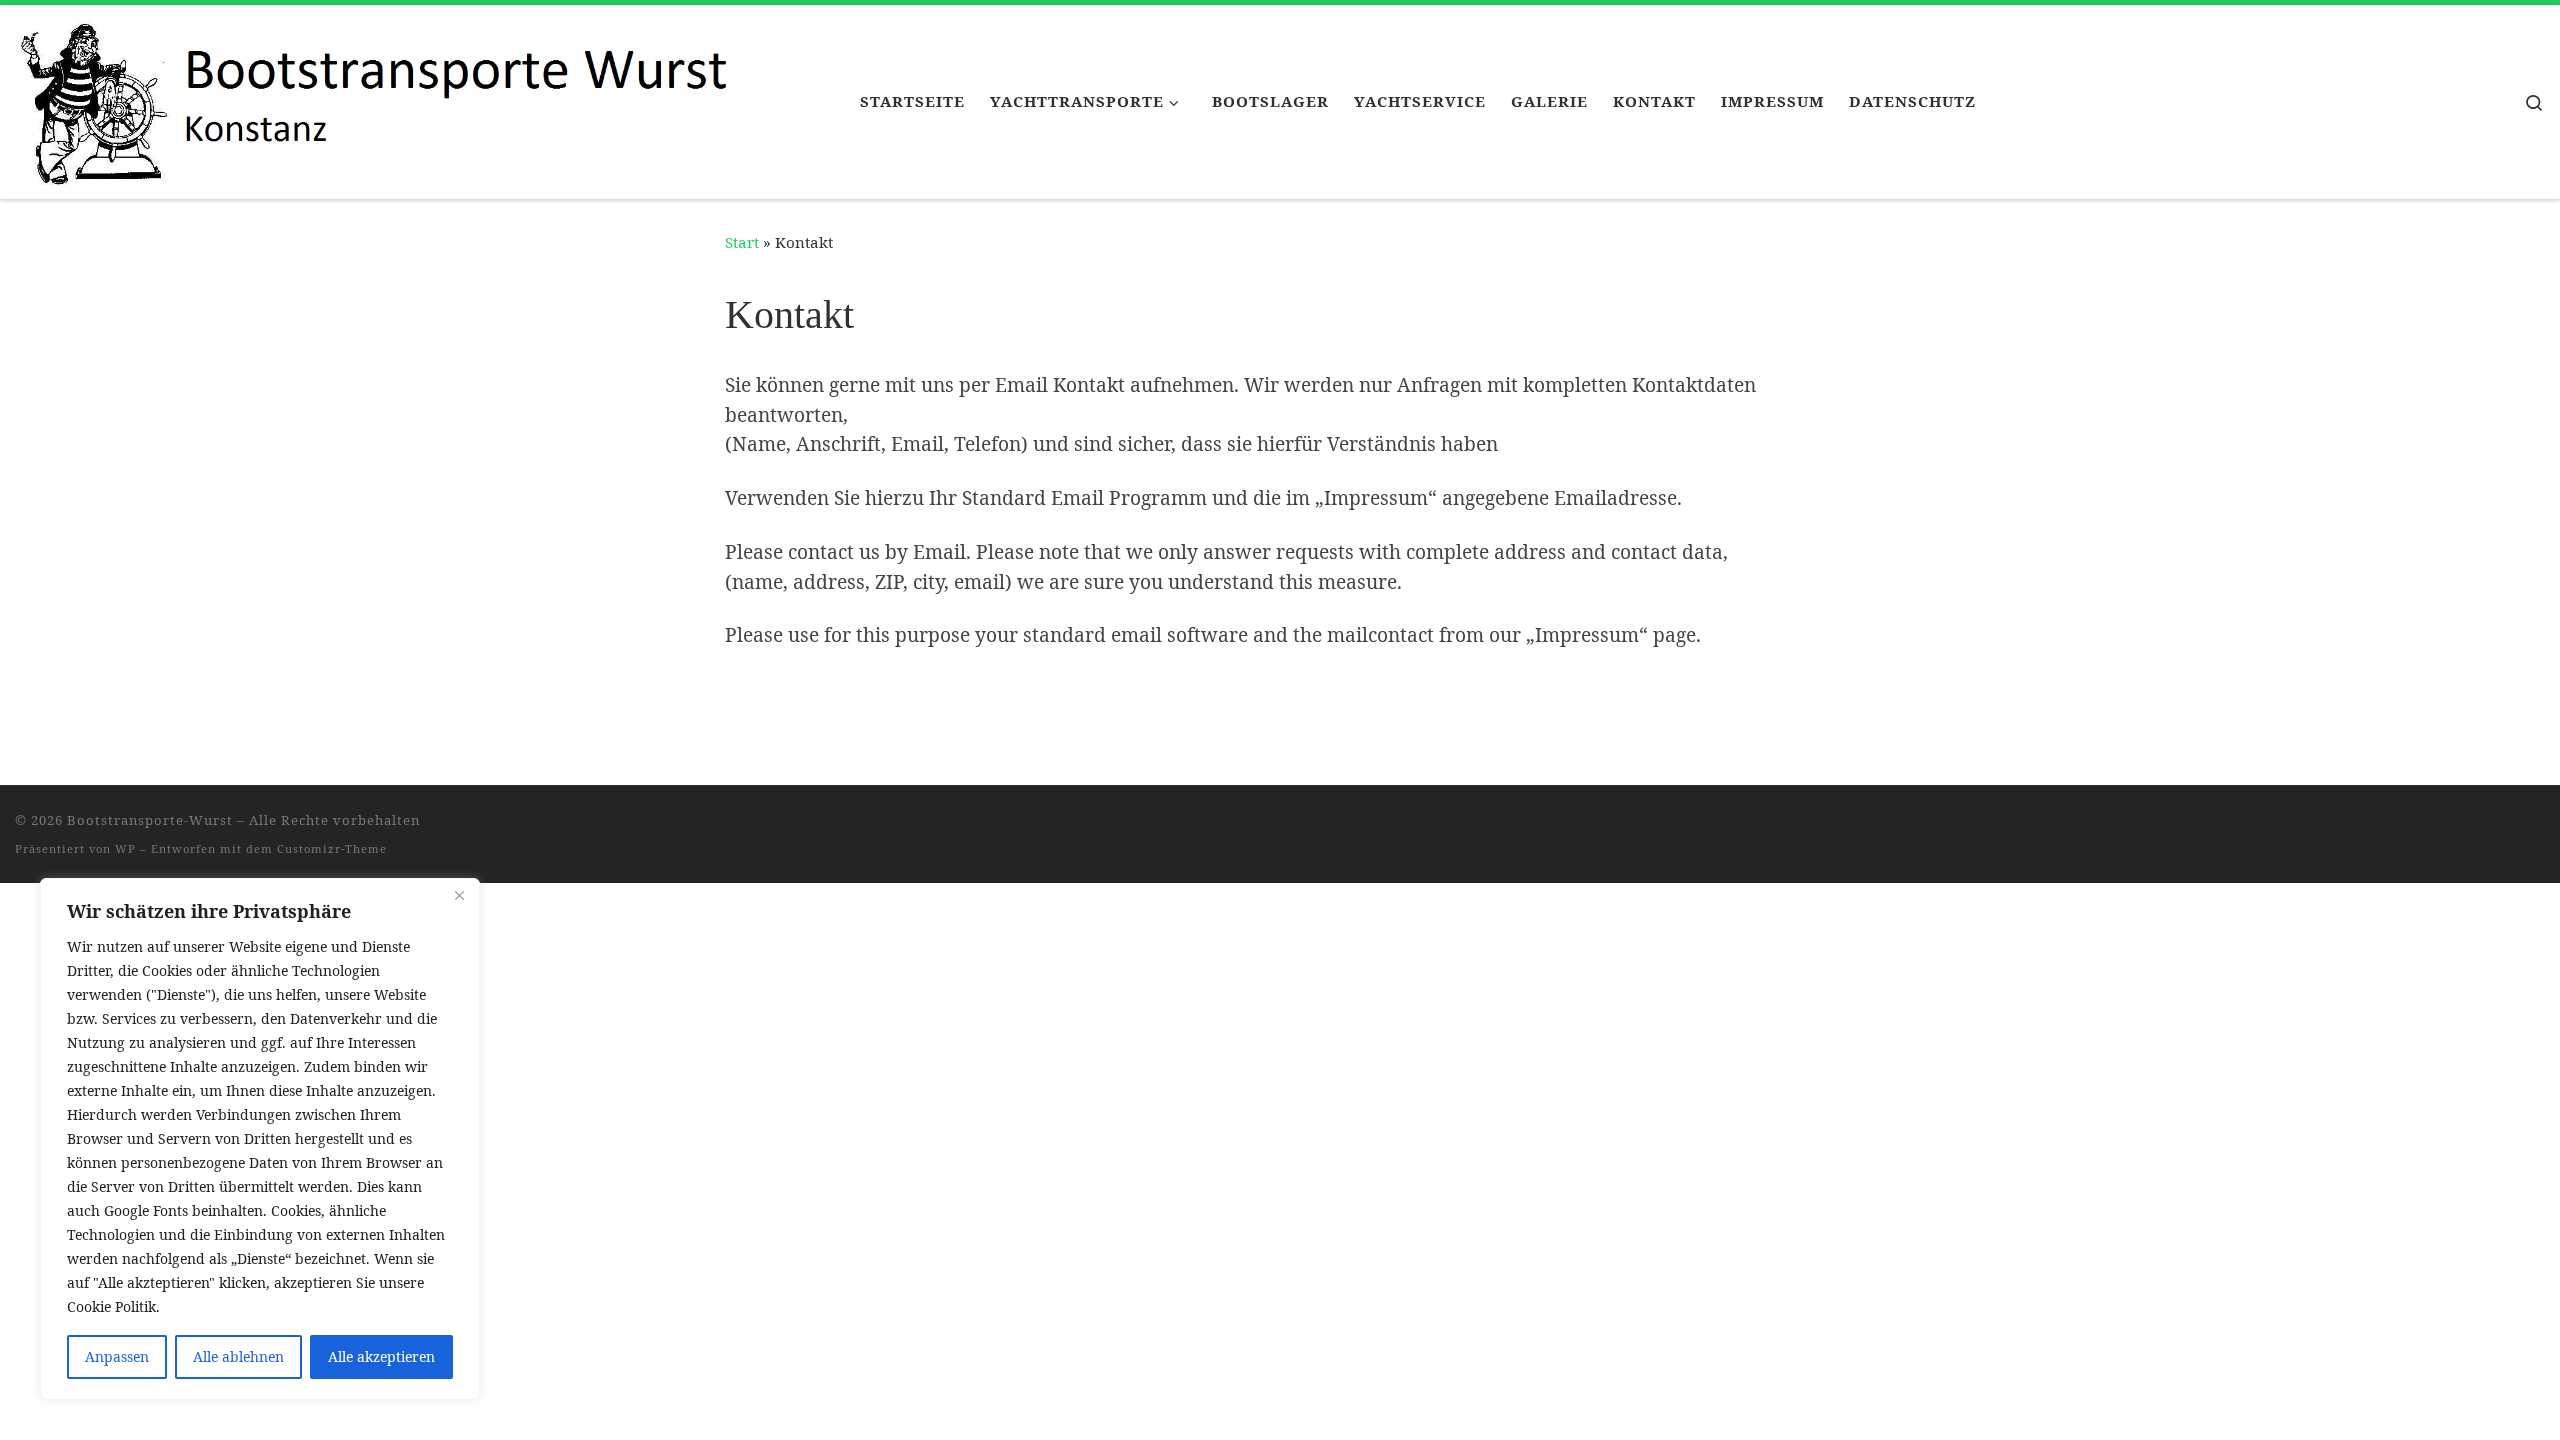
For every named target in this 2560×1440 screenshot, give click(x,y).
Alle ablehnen (238, 1356)
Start (742, 242)
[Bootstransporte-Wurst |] (422, 98)
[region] (260, 1139)
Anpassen (117, 1356)
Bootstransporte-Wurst (150, 820)
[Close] (459, 895)
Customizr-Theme (332, 848)
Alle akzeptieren (381, 1356)
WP (125, 848)
